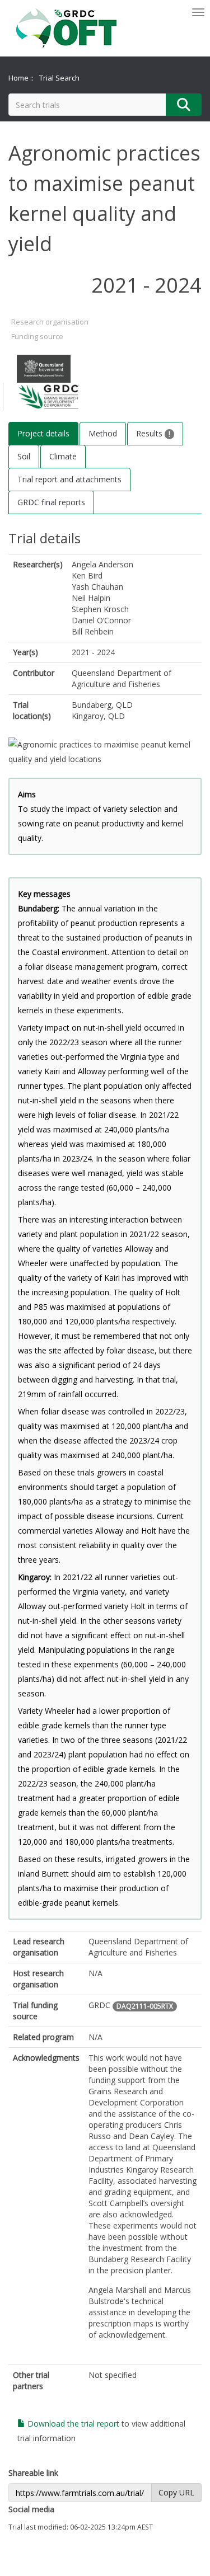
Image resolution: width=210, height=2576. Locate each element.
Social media (31, 2509)
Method (103, 433)
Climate (63, 456)
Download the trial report (72, 2424)
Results (150, 433)
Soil (24, 456)
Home (18, 78)
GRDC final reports (51, 502)
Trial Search (59, 78)
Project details (43, 433)
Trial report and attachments (69, 479)
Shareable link (33, 2473)
